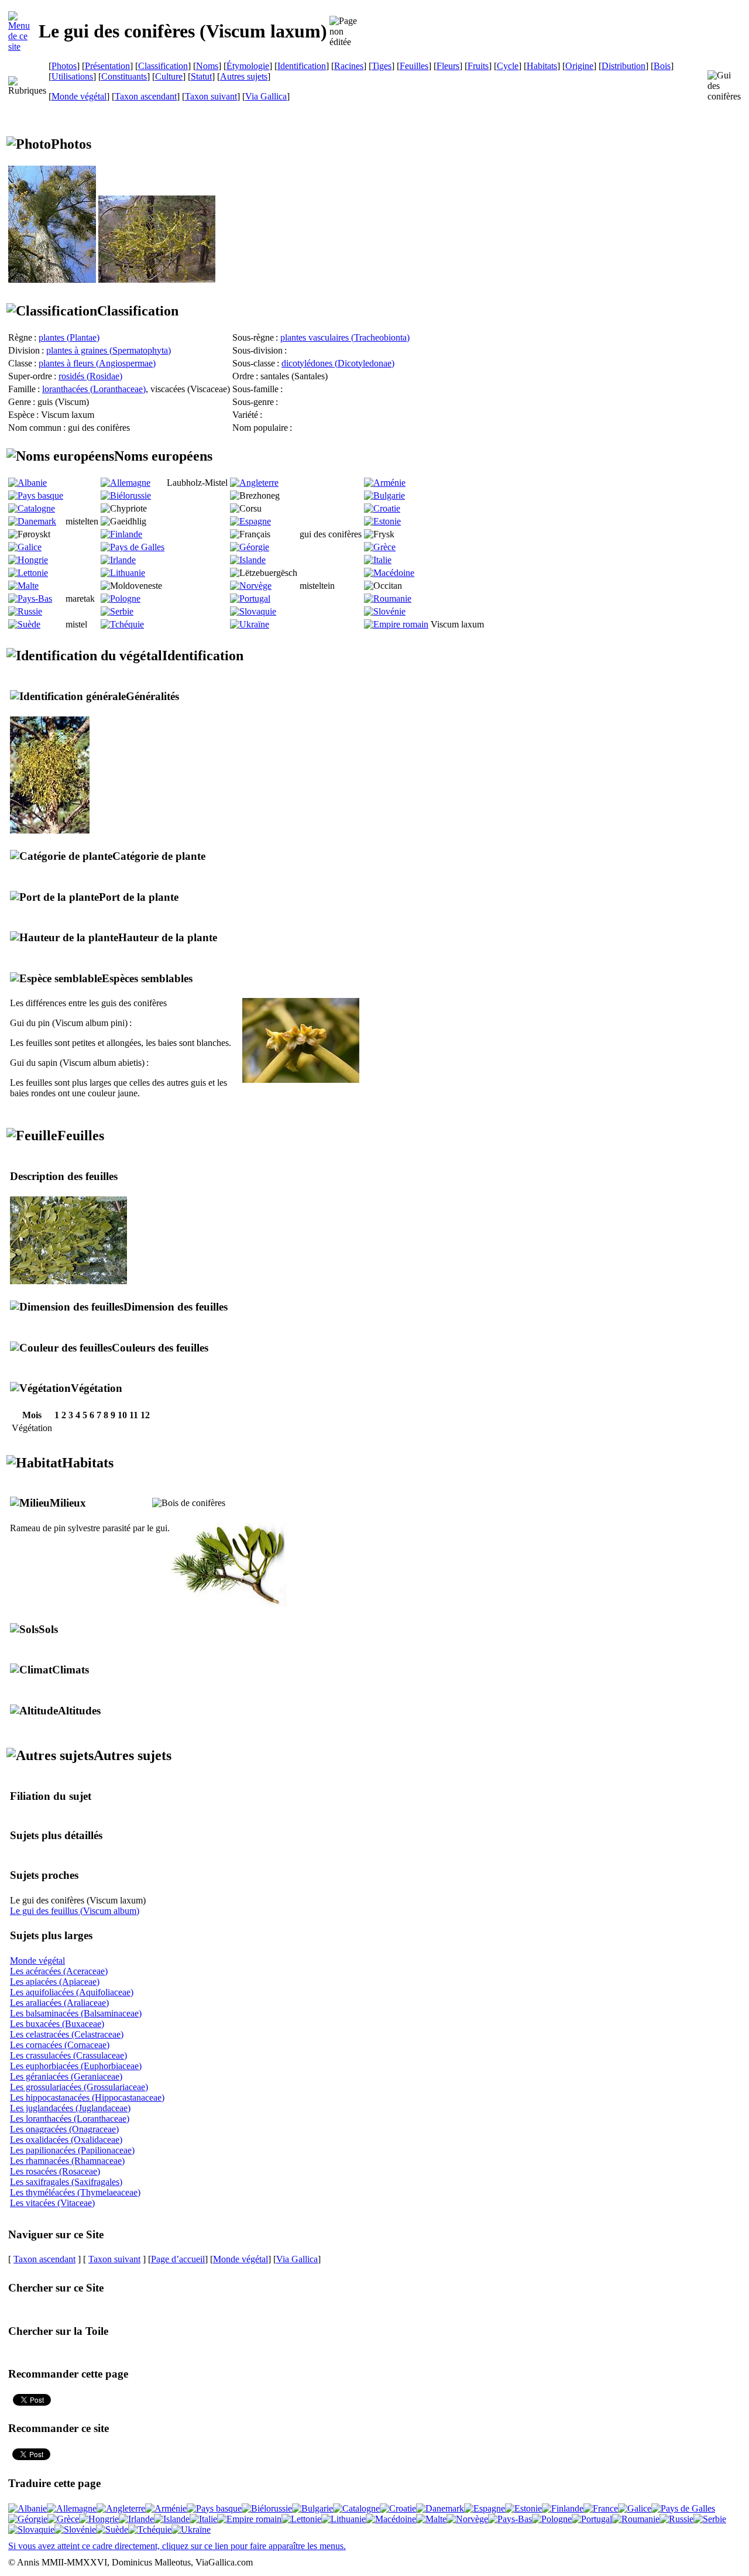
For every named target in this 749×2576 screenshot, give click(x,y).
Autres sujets (244, 76)
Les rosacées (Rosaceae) (55, 2171)
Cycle (508, 66)
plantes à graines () (109, 350)
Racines (349, 66)
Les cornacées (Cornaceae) (60, 2045)
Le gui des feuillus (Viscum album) (75, 1911)
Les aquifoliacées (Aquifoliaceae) (72, 1992)
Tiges (382, 66)
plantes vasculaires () (345, 337)
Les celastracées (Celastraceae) (67, 2034)
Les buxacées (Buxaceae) (57, 2024)
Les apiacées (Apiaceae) (55, 1982)
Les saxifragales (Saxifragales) (66, 2182)
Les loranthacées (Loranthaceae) (70, 2119)
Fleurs (448, 66)
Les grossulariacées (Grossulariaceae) (79, 2087)
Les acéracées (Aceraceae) (59, 1971)
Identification (302, 66)
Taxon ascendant (146, 96)
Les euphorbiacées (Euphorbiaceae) (76, 2066)
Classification (163, 66)
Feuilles (414, 66)
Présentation (107, 66)
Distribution (623, 66)
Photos (64, 66)
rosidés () (90, 376)
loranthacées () (94, 389)
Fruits (478, 66)
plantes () (69, 337)
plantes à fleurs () (97, 363)
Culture (169, 76)
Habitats (542, 66)
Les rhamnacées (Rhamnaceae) (67, 2161)
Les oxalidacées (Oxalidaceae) (66, 2140)
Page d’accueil (178, 2259)
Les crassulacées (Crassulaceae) (68, 2055)
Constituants (124, 76)
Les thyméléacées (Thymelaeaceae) (75, 2192)
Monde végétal (79, 96)
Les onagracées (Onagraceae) (64, 2129)
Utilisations (72, 76)
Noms (207, 66)
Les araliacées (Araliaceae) (59, 2003)
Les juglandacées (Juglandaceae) (70, 2108)
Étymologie (248, 66)
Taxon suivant (211, 96)
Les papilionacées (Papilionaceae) (72, 2150)
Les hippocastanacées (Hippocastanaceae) (87, 2097)
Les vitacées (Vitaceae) (52, 2203)
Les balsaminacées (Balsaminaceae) (76, 2013)
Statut (201, 76)
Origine (579, 66)
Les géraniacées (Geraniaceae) (66, 2076)
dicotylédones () (338, 363)
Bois (662, 66)
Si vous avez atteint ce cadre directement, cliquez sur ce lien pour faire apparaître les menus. (177, 2546)
